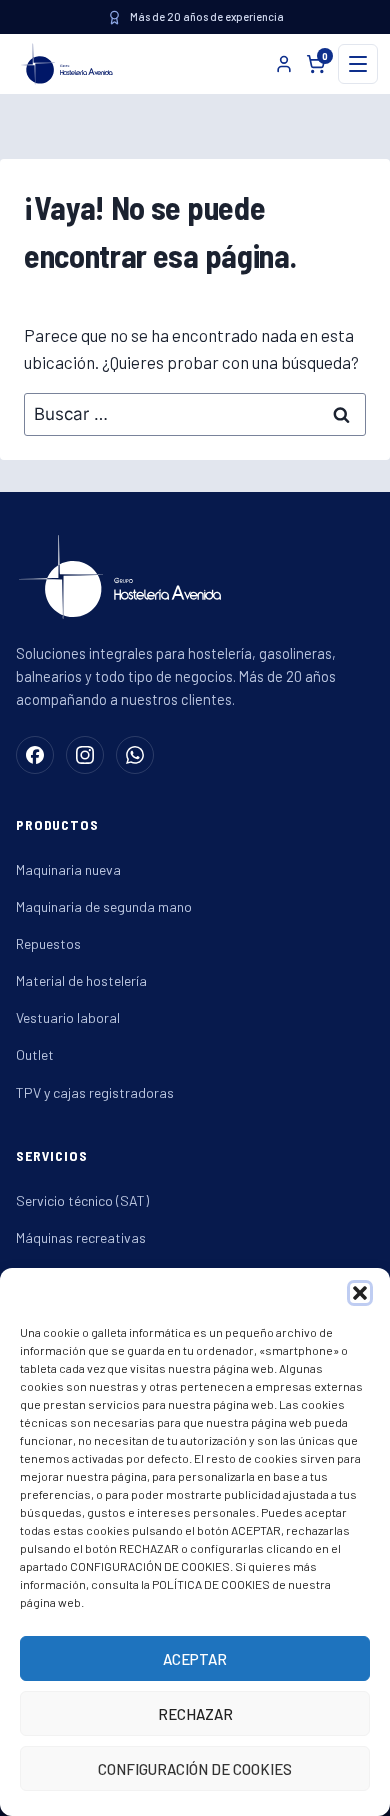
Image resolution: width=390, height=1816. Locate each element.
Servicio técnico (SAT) (82, 1200)
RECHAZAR (195, 1714)
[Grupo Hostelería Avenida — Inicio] (63, 64)
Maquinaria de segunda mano (104, 906)
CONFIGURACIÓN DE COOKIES (195, 1769)
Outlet (35, 1054)
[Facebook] (35, 755)
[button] (360, 1293)
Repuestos (48, 943)
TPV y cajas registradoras (95, 1092)
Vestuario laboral (68, 1017)
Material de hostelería (81, 980)
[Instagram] (85, 755)
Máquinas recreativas (81, 1237)
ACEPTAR (195, 1659)
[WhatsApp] (135, 755)
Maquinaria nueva (68, 869)
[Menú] (358, 64)
